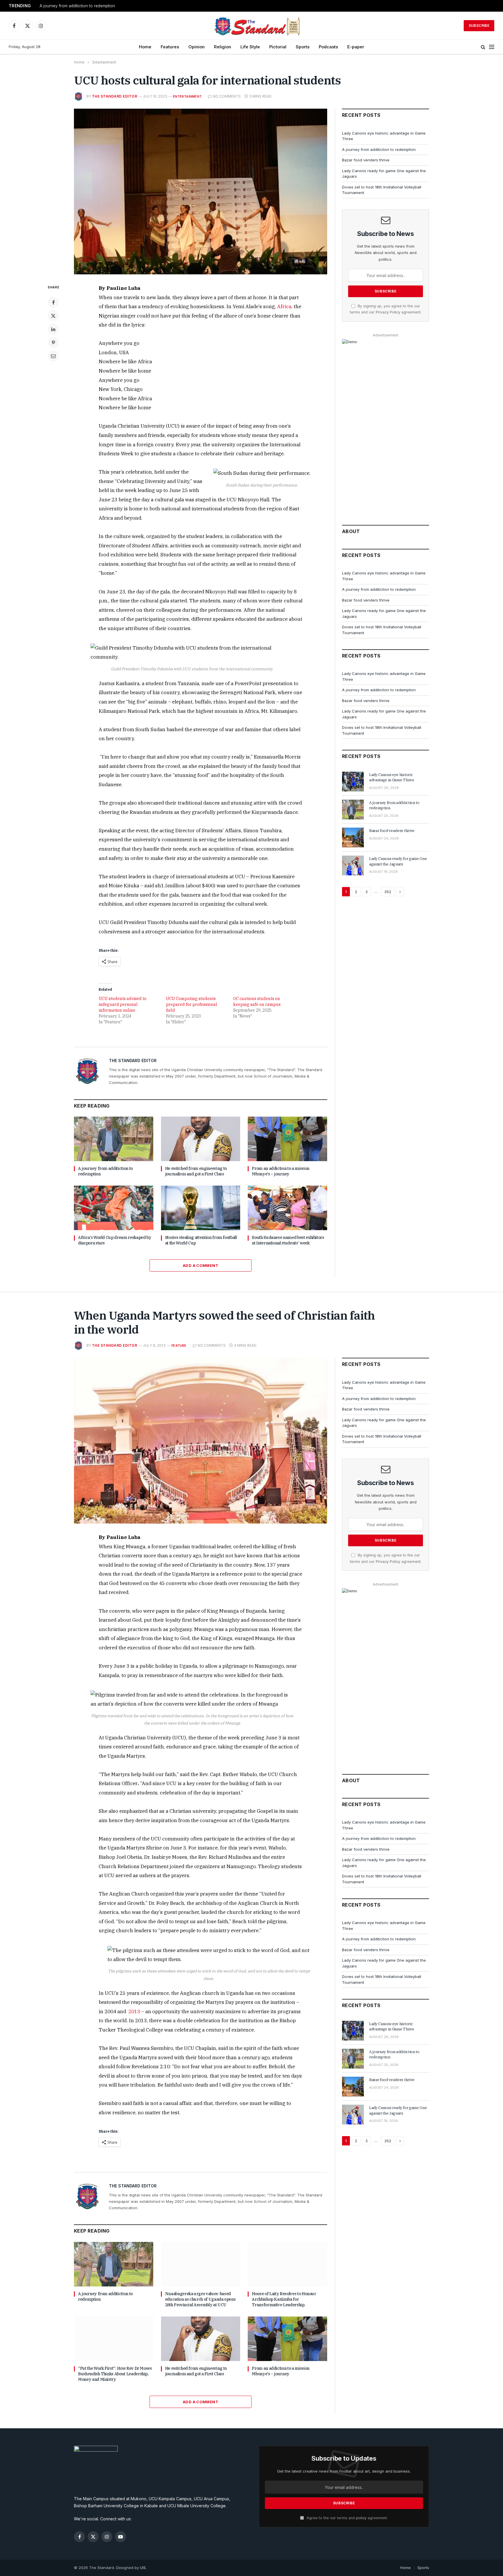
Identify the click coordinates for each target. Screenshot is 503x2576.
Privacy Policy (388, 312)
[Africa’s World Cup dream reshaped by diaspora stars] (114, 1208)
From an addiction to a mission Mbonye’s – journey (281, 1171)
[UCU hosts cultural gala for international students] (201, 192)
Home (145, 47)
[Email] (53, 356)
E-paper (356, 47)
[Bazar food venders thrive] (353, 837)
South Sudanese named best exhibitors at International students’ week (288, 1240)
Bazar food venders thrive (366, 160)
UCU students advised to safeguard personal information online (123, 1004)
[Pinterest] (53, 343)
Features (170, 47)
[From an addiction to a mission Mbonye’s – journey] (287, 1139)
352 (388, 892)
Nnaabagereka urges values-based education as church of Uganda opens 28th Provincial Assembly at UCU (200, 2299)
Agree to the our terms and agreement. (347, 2518)
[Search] (483, 47)
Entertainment (187, 96)
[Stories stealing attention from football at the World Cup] (201, 1208)
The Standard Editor (115, 96)
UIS (143, 2568)
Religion (223, 47)
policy (361, 2518)
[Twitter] (53, 316)
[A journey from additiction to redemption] (114, 1139)
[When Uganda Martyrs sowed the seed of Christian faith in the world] (201, 1441)
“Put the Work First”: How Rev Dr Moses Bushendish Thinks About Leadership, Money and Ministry (115, 2374)
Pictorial (278, 47)
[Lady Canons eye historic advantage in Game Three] (353, 782)
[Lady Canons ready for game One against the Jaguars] (353, 865)
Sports (303, 47)
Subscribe (479, 25)
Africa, (285, 306)
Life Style (250, 47)
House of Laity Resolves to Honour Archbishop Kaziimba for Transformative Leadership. (284, 2299)
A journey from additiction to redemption (77, 6)
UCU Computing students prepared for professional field (192, 1004)
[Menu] (492, 47)
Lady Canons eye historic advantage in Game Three (392, 777)
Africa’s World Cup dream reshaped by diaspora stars (115, 1240)
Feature (179, 1346)
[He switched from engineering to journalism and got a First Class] (201, 1139)
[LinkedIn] (53, 329)
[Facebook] (53, 302)
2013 (134, 2011)
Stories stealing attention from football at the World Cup (201, 1240)
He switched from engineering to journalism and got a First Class (196, 1171)
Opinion (196, 47)
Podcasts (328, 47)
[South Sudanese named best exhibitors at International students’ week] (287, 1208)
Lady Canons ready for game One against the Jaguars (398, 861)
